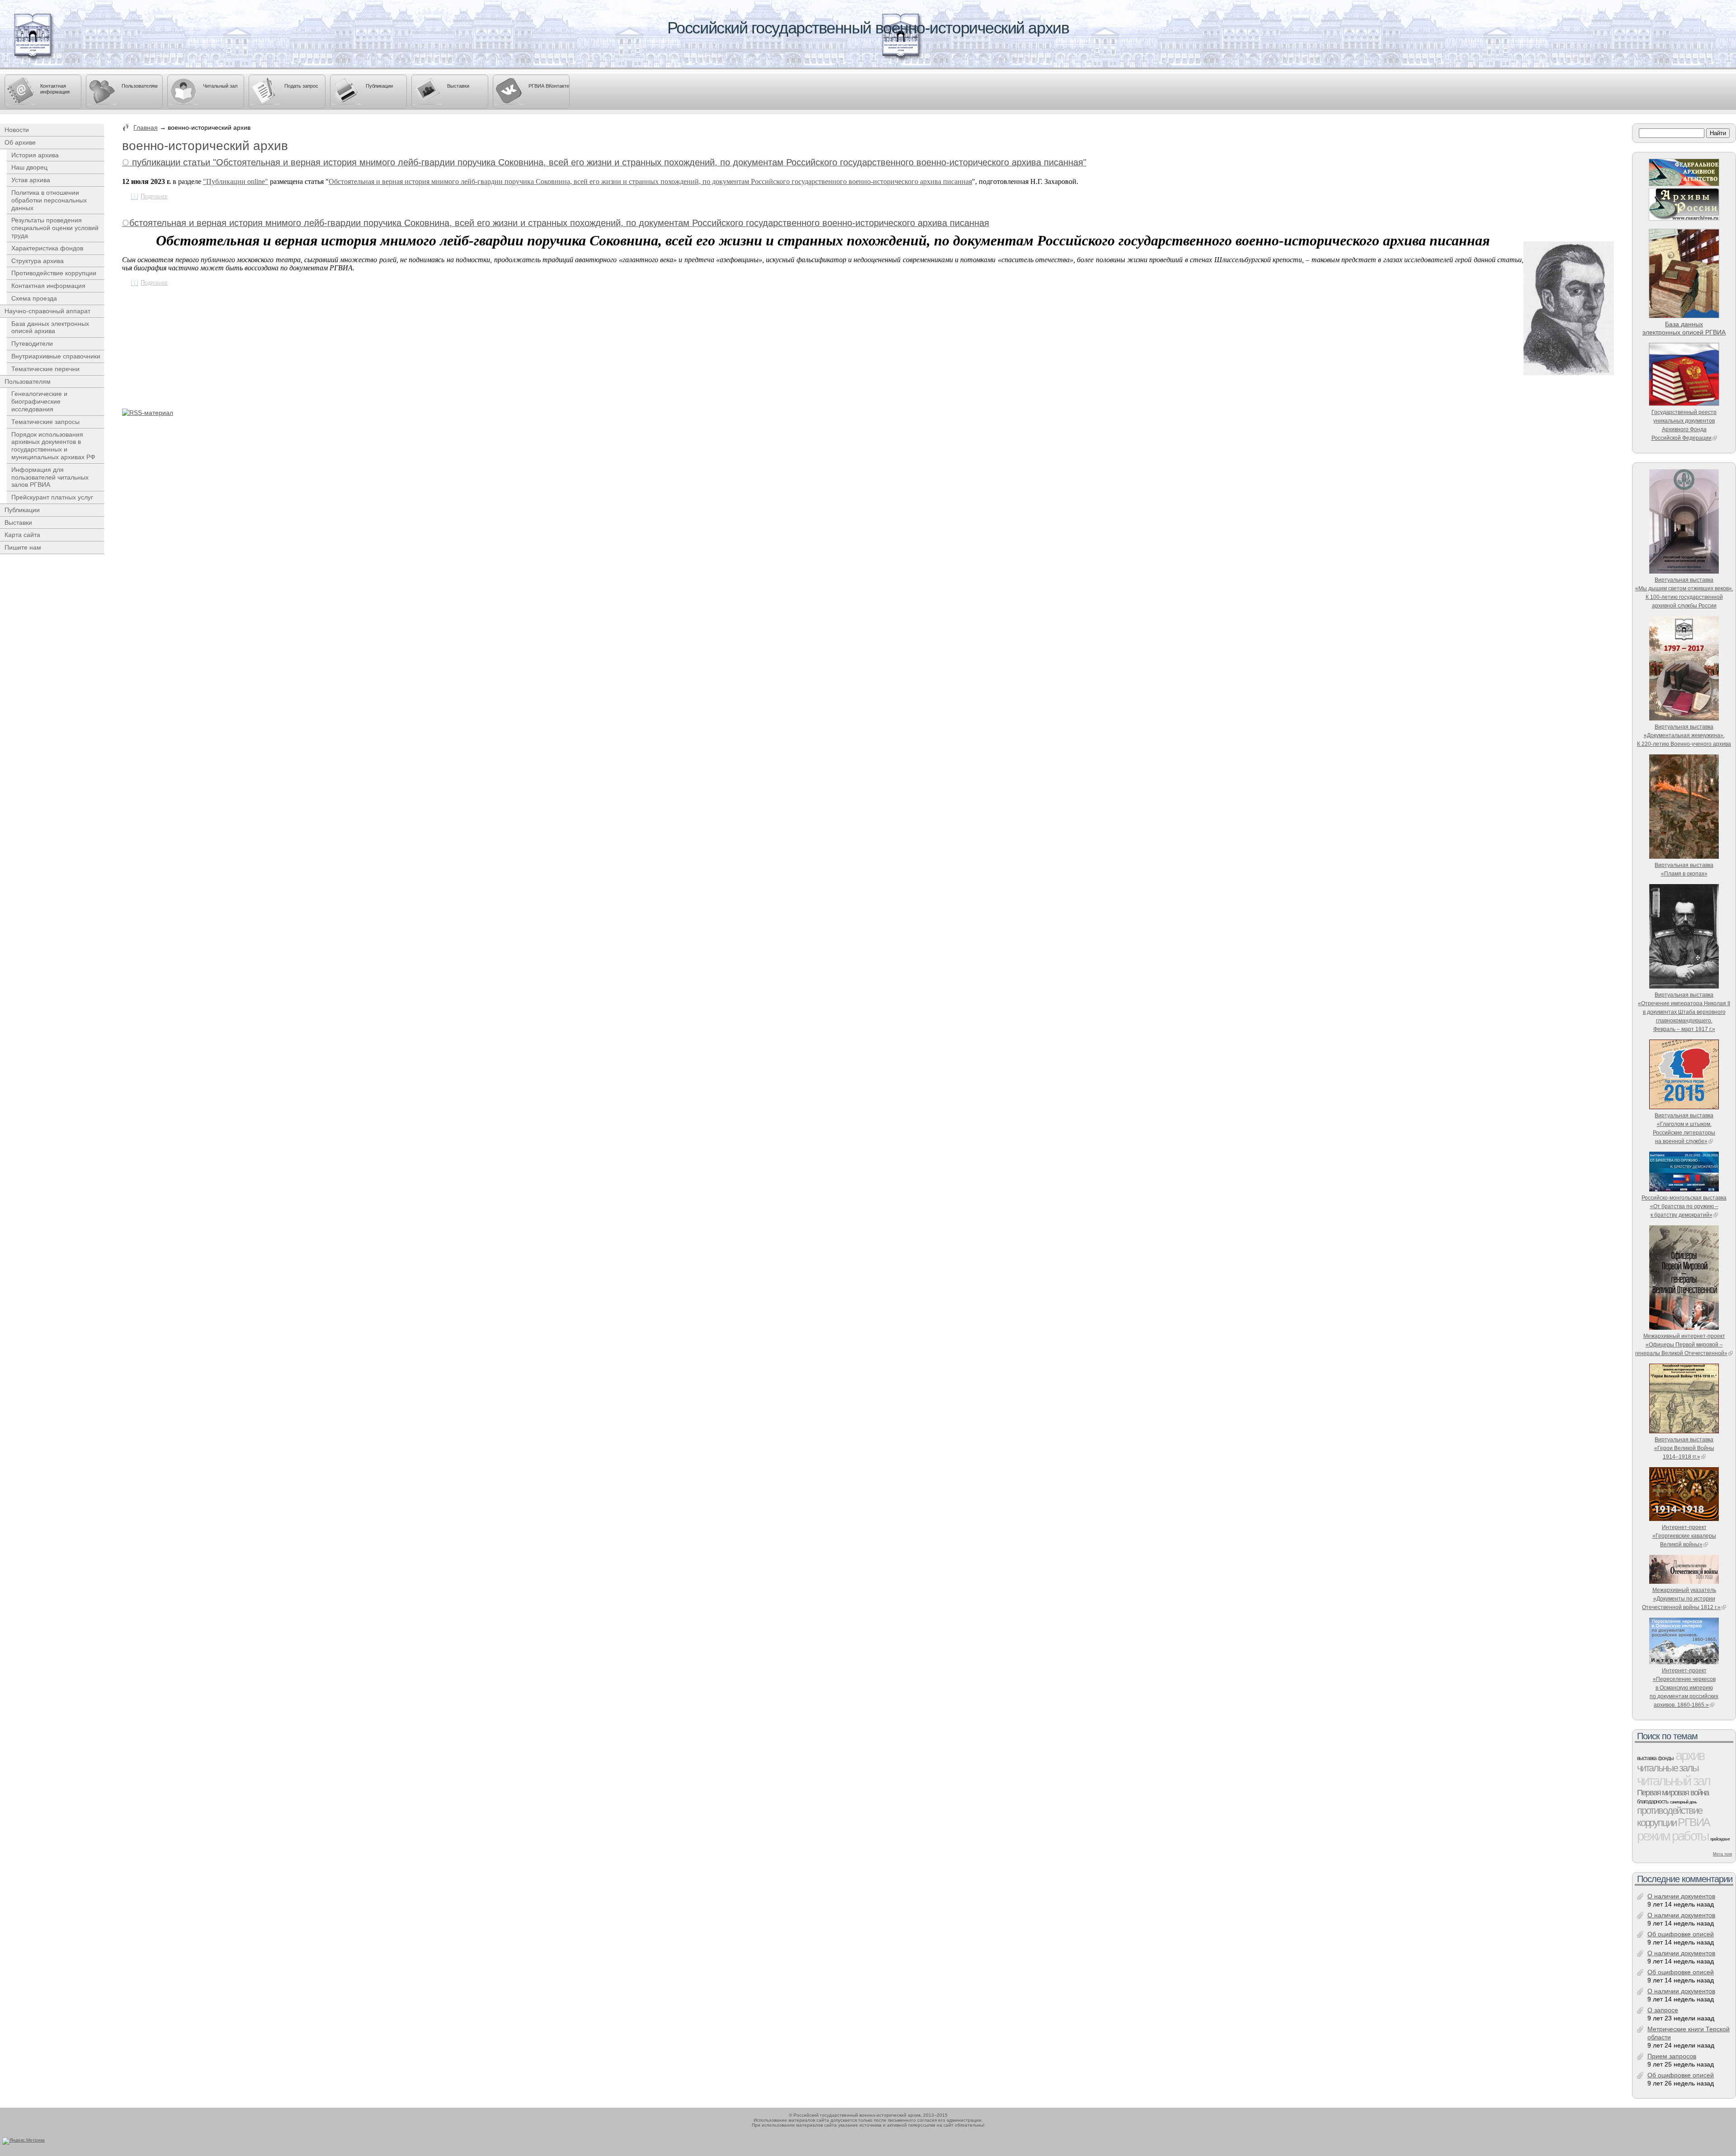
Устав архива (31, 180)
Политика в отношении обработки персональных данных (49, 200)
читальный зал (1673, 1781)
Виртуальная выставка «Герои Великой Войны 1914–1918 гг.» (1684, 1448)
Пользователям (140, 86)
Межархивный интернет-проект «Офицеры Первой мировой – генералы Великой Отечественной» (1681, 1344)
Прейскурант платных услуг (52, 497)
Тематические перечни (45, 369)
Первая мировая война (1673, 1793)
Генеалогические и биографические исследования (39, 401)
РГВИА (1694, 1822)
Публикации (379, 86)
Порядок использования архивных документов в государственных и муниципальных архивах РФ (53, 446)
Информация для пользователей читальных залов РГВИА (50, 477)
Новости (17, 130)
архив (1690, 1755)
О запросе (1663, 2010)
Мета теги (1722, 1854)
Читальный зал (220, 86)
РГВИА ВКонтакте (549, 86)
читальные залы (1668, 1768)
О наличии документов (1681, 1896)
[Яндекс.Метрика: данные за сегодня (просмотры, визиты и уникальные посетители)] (24, 2141)
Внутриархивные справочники (56, 356)
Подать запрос (301, 86)
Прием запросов (1672, 2056)
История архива (35, 155)
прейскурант (1720, 1839)
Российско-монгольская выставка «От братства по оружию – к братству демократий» (1684, 1206)
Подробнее (154, 197)
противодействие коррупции (1669, 1817)
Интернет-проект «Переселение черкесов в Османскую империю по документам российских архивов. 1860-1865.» (1684, 1688)
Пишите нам (23, 547)
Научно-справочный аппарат (47, 311)
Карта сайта (22, 535)
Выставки (458, 86)
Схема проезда (34, 298)
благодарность (1653, 1802)
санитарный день (1683, 1802)
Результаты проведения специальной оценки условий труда (55, 228)
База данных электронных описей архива (50, 327)
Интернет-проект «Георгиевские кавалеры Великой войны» (1684, 1536)
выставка (1646, 1758)
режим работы (1673, 1836)
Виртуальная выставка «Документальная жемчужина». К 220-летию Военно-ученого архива (1684, 735)
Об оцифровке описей (1681, 1934)
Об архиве (20, 142)
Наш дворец (29, 167)
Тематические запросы (45, 422)
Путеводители (32, 344)
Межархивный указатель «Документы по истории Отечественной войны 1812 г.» (1681, 1598)
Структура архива (38, 261)
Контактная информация (55, 89)
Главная (146, 127)
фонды (1665, 1758)
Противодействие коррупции (54, 273)
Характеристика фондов (47, 248)
